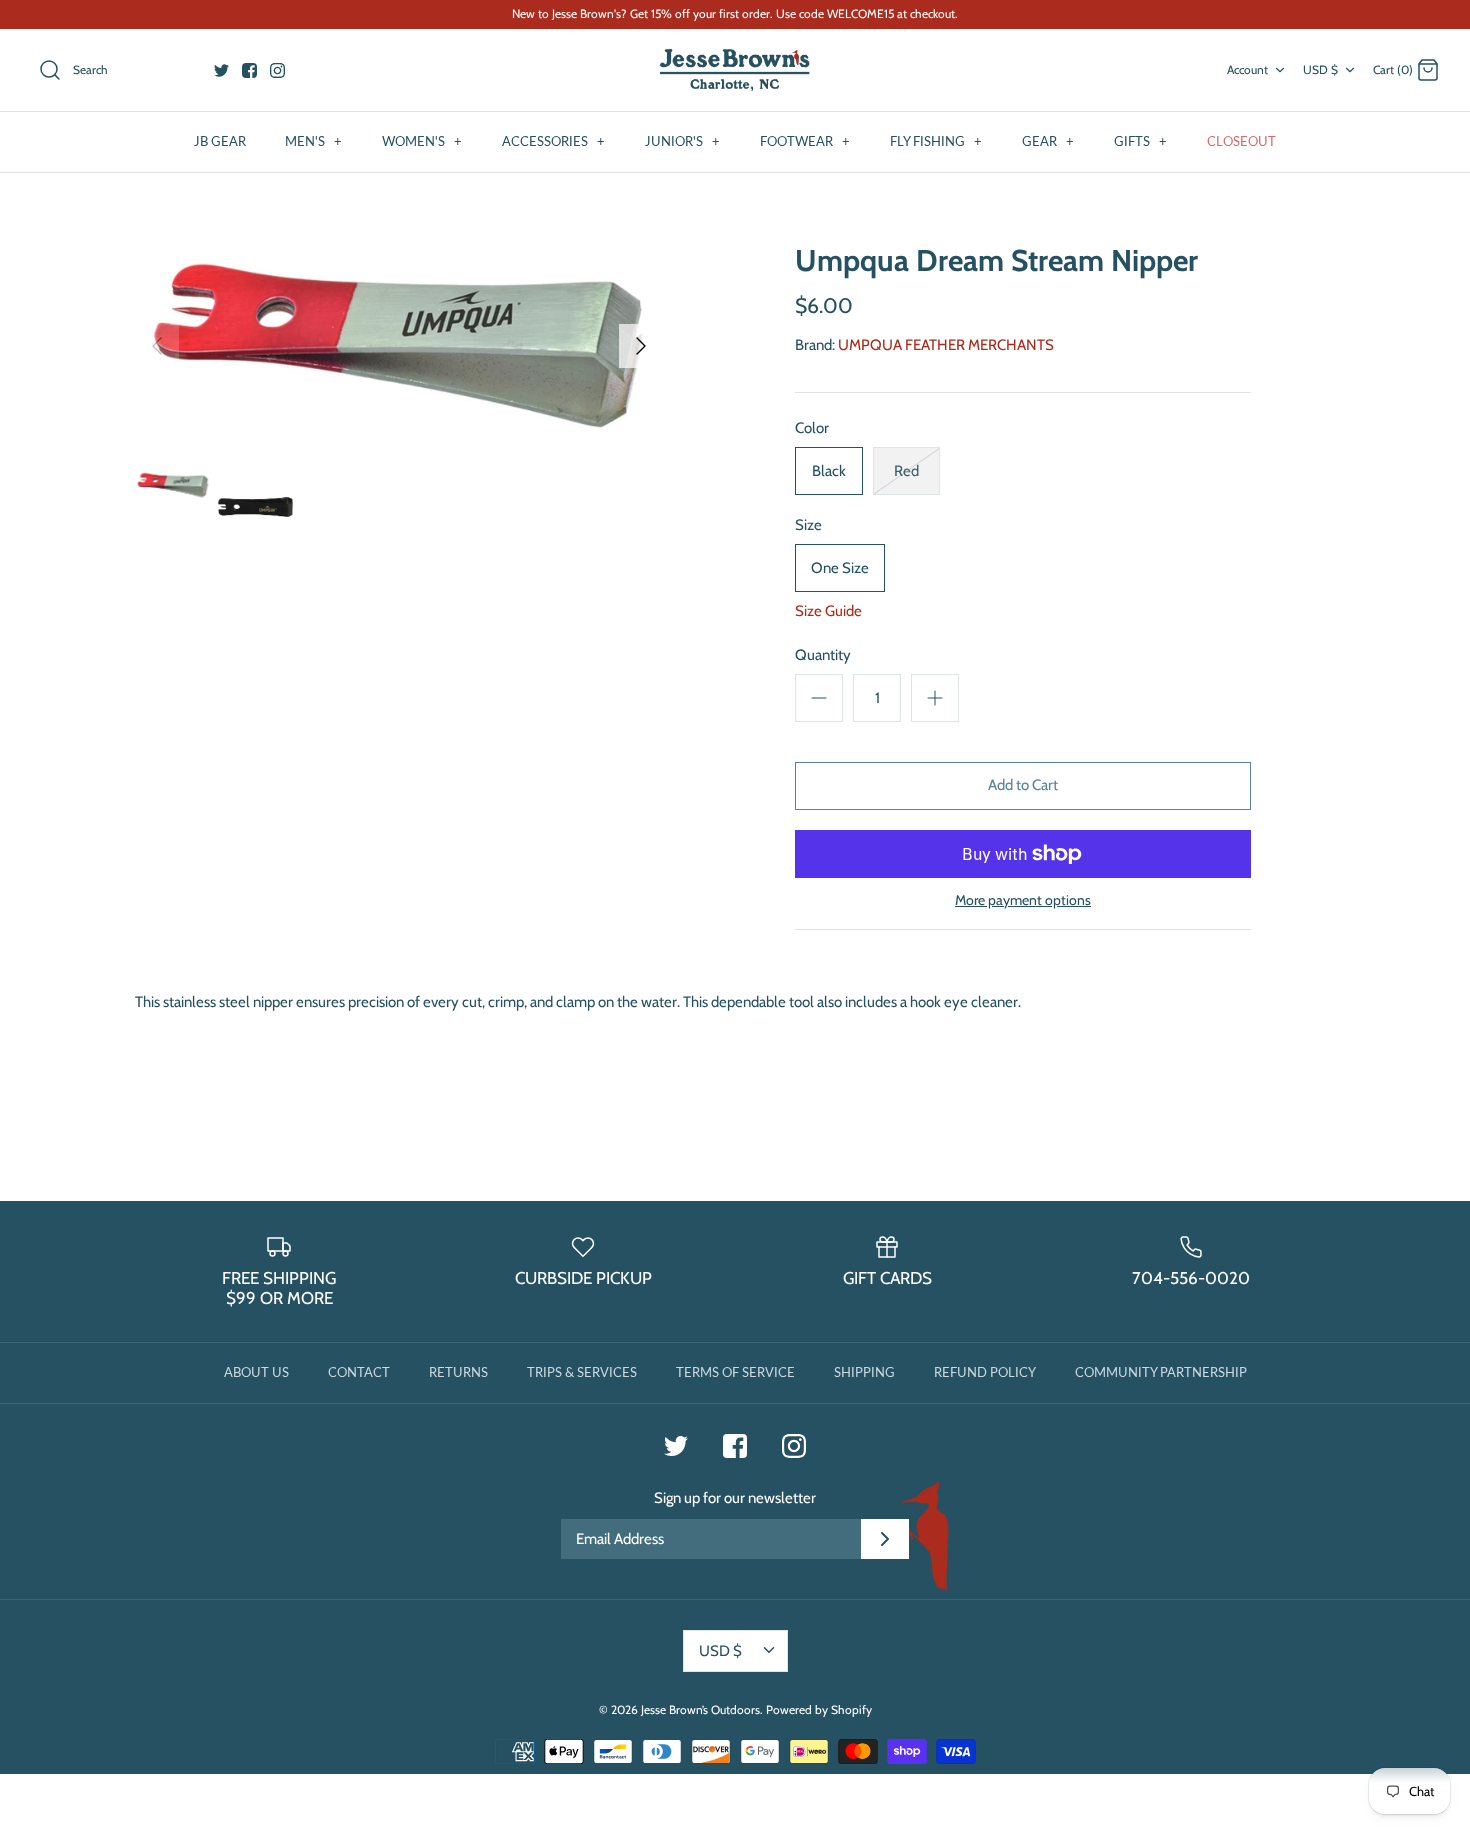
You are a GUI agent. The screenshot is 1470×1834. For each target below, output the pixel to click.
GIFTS (1140, 141)
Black (829, 471)
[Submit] (885, 1539)
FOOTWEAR (805, 141)
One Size (840, 568)
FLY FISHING (936, 141)
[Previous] (157, 346)
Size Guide (828, 611)
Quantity (823, 655)
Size (808, 525)
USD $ (1320, 69)
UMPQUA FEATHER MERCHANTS (946, 345)
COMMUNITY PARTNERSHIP (1161, 1372)
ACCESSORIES (553, 141)
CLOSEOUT (1241, 141)
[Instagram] (277, 70)
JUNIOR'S (682, 141)
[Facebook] (249, 70)
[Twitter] (221, 70)
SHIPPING (864, 1372)
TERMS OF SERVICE (735, 1372)
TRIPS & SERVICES (582, 1372)
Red (906, 471)
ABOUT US (256, 1372)
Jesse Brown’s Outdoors (700, 1709)
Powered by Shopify (819, 1709)
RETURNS (458, 1372)
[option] (399, 345)
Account (1247, 69)
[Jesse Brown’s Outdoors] (735, 70)
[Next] (641, 346)
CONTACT (359, 1372)
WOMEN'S (422, 141)
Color (812, 428)
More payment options (1023, 900)
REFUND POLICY (985, 1372)
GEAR (1048, 141)
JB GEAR (220, 141)
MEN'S (313, 141)
